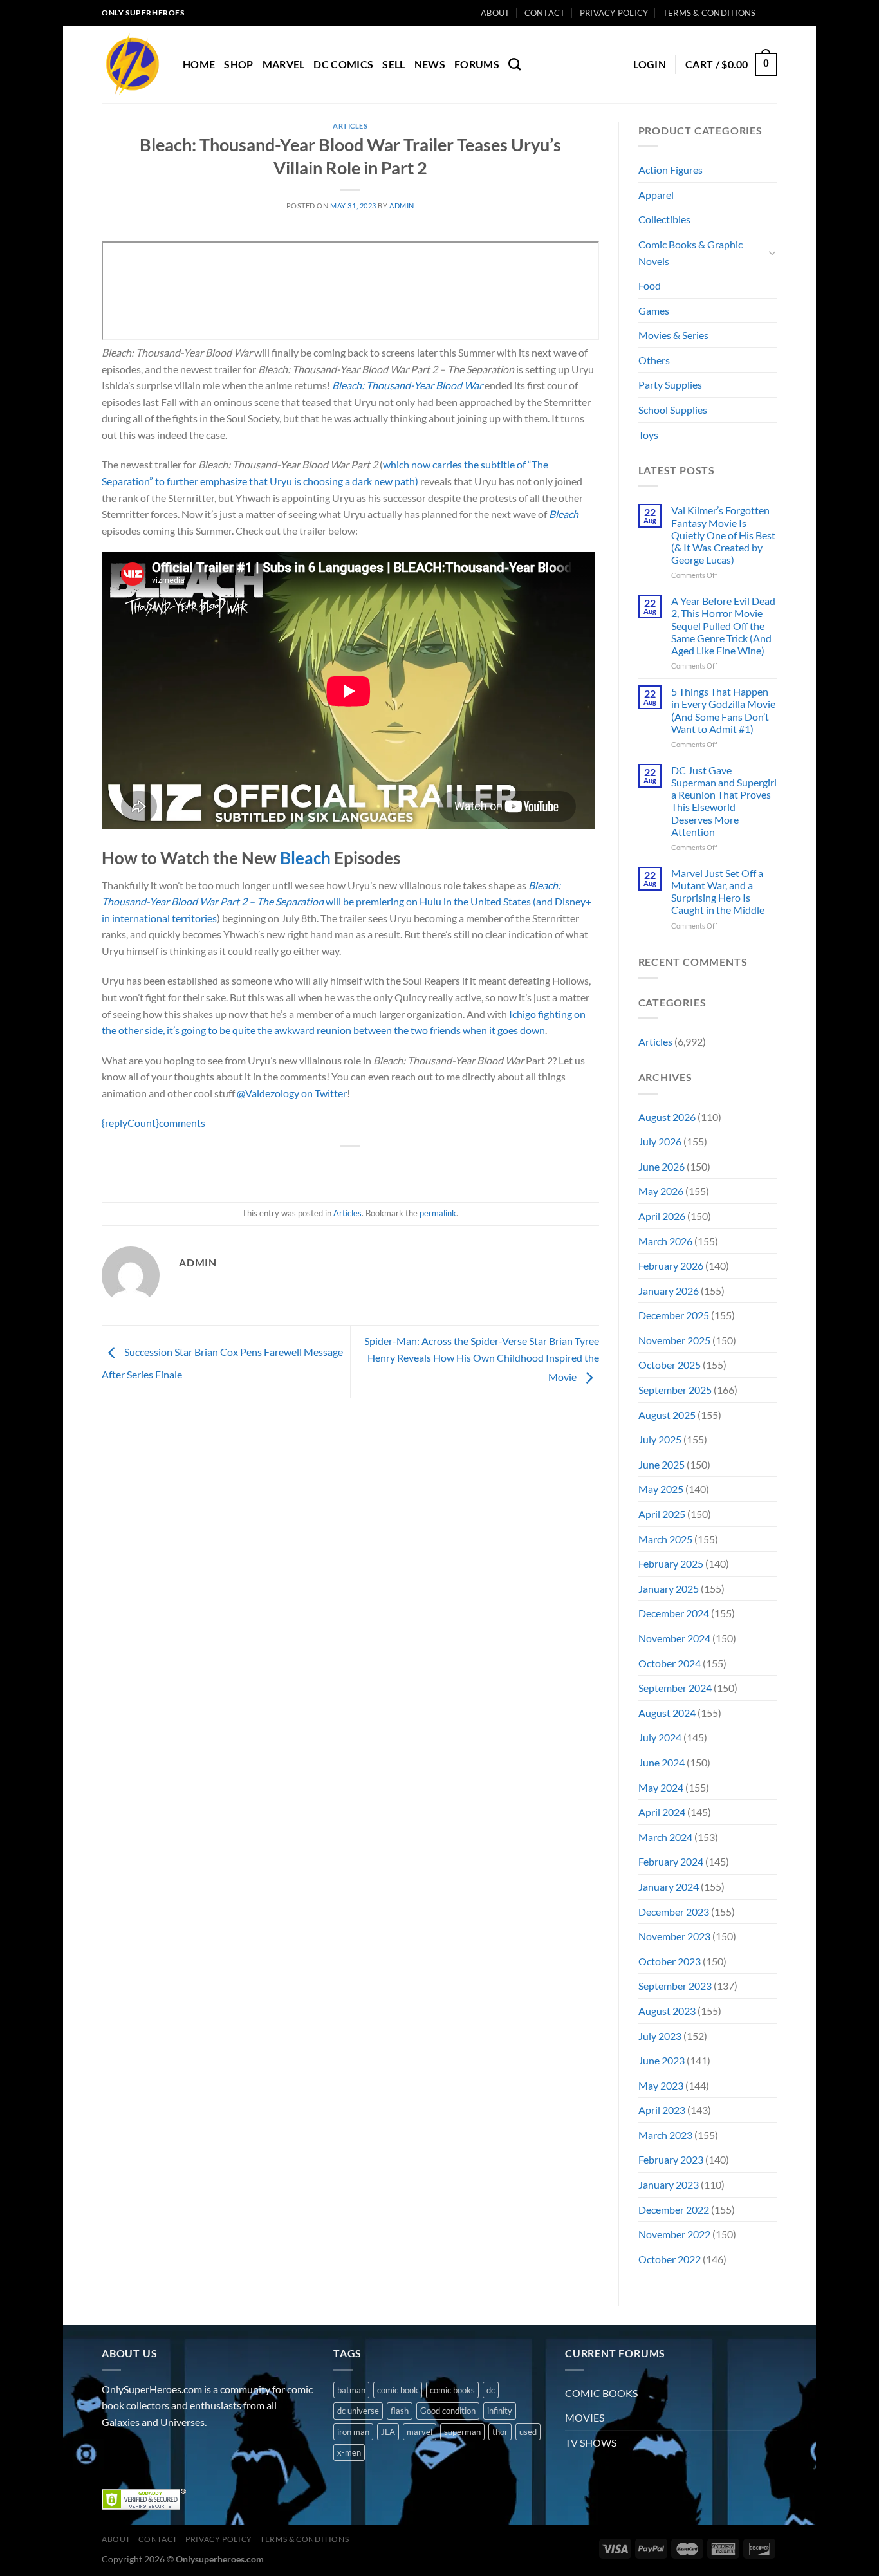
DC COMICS (343, 64)
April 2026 (662, 1216)
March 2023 (665, 2135)
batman (351, 2390)
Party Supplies (670, 385)
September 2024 (675, 1688)
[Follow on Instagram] (137, 2454)
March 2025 (665, 1539)
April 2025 (662, 1514)
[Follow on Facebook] (114, 2454)
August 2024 (667, 1713)
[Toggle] (772, 252)
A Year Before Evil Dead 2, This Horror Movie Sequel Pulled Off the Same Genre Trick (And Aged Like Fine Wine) (723, 625)
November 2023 (674, 1936)
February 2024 (671, 1861)
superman (462, 2432)
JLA (388, 2432)
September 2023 (675, 1986)
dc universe (358, 2411)
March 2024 (665, 1837)
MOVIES (585, 2417)
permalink (438, 1213)
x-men (349, 2452)
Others (654, 360)
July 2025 (660, 1439)
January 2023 (669, 2184)
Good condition (448, 2411)
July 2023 (660, 2036)
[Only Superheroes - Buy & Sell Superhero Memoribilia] (133, 64)
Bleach (564, 514)
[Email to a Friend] (351, 1168)
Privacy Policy (614, 13)
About (495, 13)
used (528, 2432)
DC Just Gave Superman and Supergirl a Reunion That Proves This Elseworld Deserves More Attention (724, 801)
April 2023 (662, 2110)
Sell (393, 64)
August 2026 (667, 1117)
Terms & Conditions (709, 13)
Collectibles (664, 219)
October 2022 (670, 2259)
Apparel (656, 195)
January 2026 (669, 1291)
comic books (452, 2390)
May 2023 (661, 2085)
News (430, 64)
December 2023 (674, 1912)
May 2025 (661, 1489)
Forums (477, 64)
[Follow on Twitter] (160, 2454)
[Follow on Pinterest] (206, 2454)
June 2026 (662, 1166)
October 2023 (670, 1961)
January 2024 (669, 1886)
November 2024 (674, 1638)
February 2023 (671, 2159)
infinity (500, 2411)
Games (654, 310)
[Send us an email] (784, 19)
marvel (420, 2432)
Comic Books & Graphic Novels (690, 253)
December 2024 (674, 1613)
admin (402, 206)
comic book (398, 2390)
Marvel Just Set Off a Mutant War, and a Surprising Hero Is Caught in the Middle (718, 892)
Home (199, 64)
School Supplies (673, 410)
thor (500, 2432)
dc (491, 2390)
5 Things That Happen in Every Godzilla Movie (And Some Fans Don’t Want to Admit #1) (723, 710)
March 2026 (665, 1241)
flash (400, 2411)
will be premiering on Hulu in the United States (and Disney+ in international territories (347, 902)
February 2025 (671, 1563)
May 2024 (661, 1787)
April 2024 (662, 1812)
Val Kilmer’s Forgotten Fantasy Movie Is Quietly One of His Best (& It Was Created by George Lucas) (723, 535)
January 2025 (669, 1589)
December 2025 (674, 1315)
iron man (353, 2432)
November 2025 (674, 1340)
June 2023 (662, 2060)
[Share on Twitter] (327, 1168)
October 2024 (670, 1663)
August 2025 (667, 1415)
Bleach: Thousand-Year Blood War (407, 385)
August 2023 (667, 2011)
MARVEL (284, 64)
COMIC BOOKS (601, 2393)
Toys (648, 435)
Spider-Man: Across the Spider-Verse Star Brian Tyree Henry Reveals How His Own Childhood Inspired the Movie (482, 1358)
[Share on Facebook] (304, 1168)
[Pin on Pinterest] (374, 1168)
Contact (545, 13)
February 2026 (671, 1265)
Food (650, 285)
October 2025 (670, 1365)
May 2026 (661, 1191)
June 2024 (662, 1762)
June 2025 (662, 1464)
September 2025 (675, 1390)
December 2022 (674, 2210)
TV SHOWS (591, 2442)
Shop (238, 64)
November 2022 (674, 2234)
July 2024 (660, 1737)
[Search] (514, 64)
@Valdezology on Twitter (292, 1093)
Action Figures (671, 170)
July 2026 (660, 1141)
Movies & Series (673, 335)
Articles (350, 126)
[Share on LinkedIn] (397, 1168)
